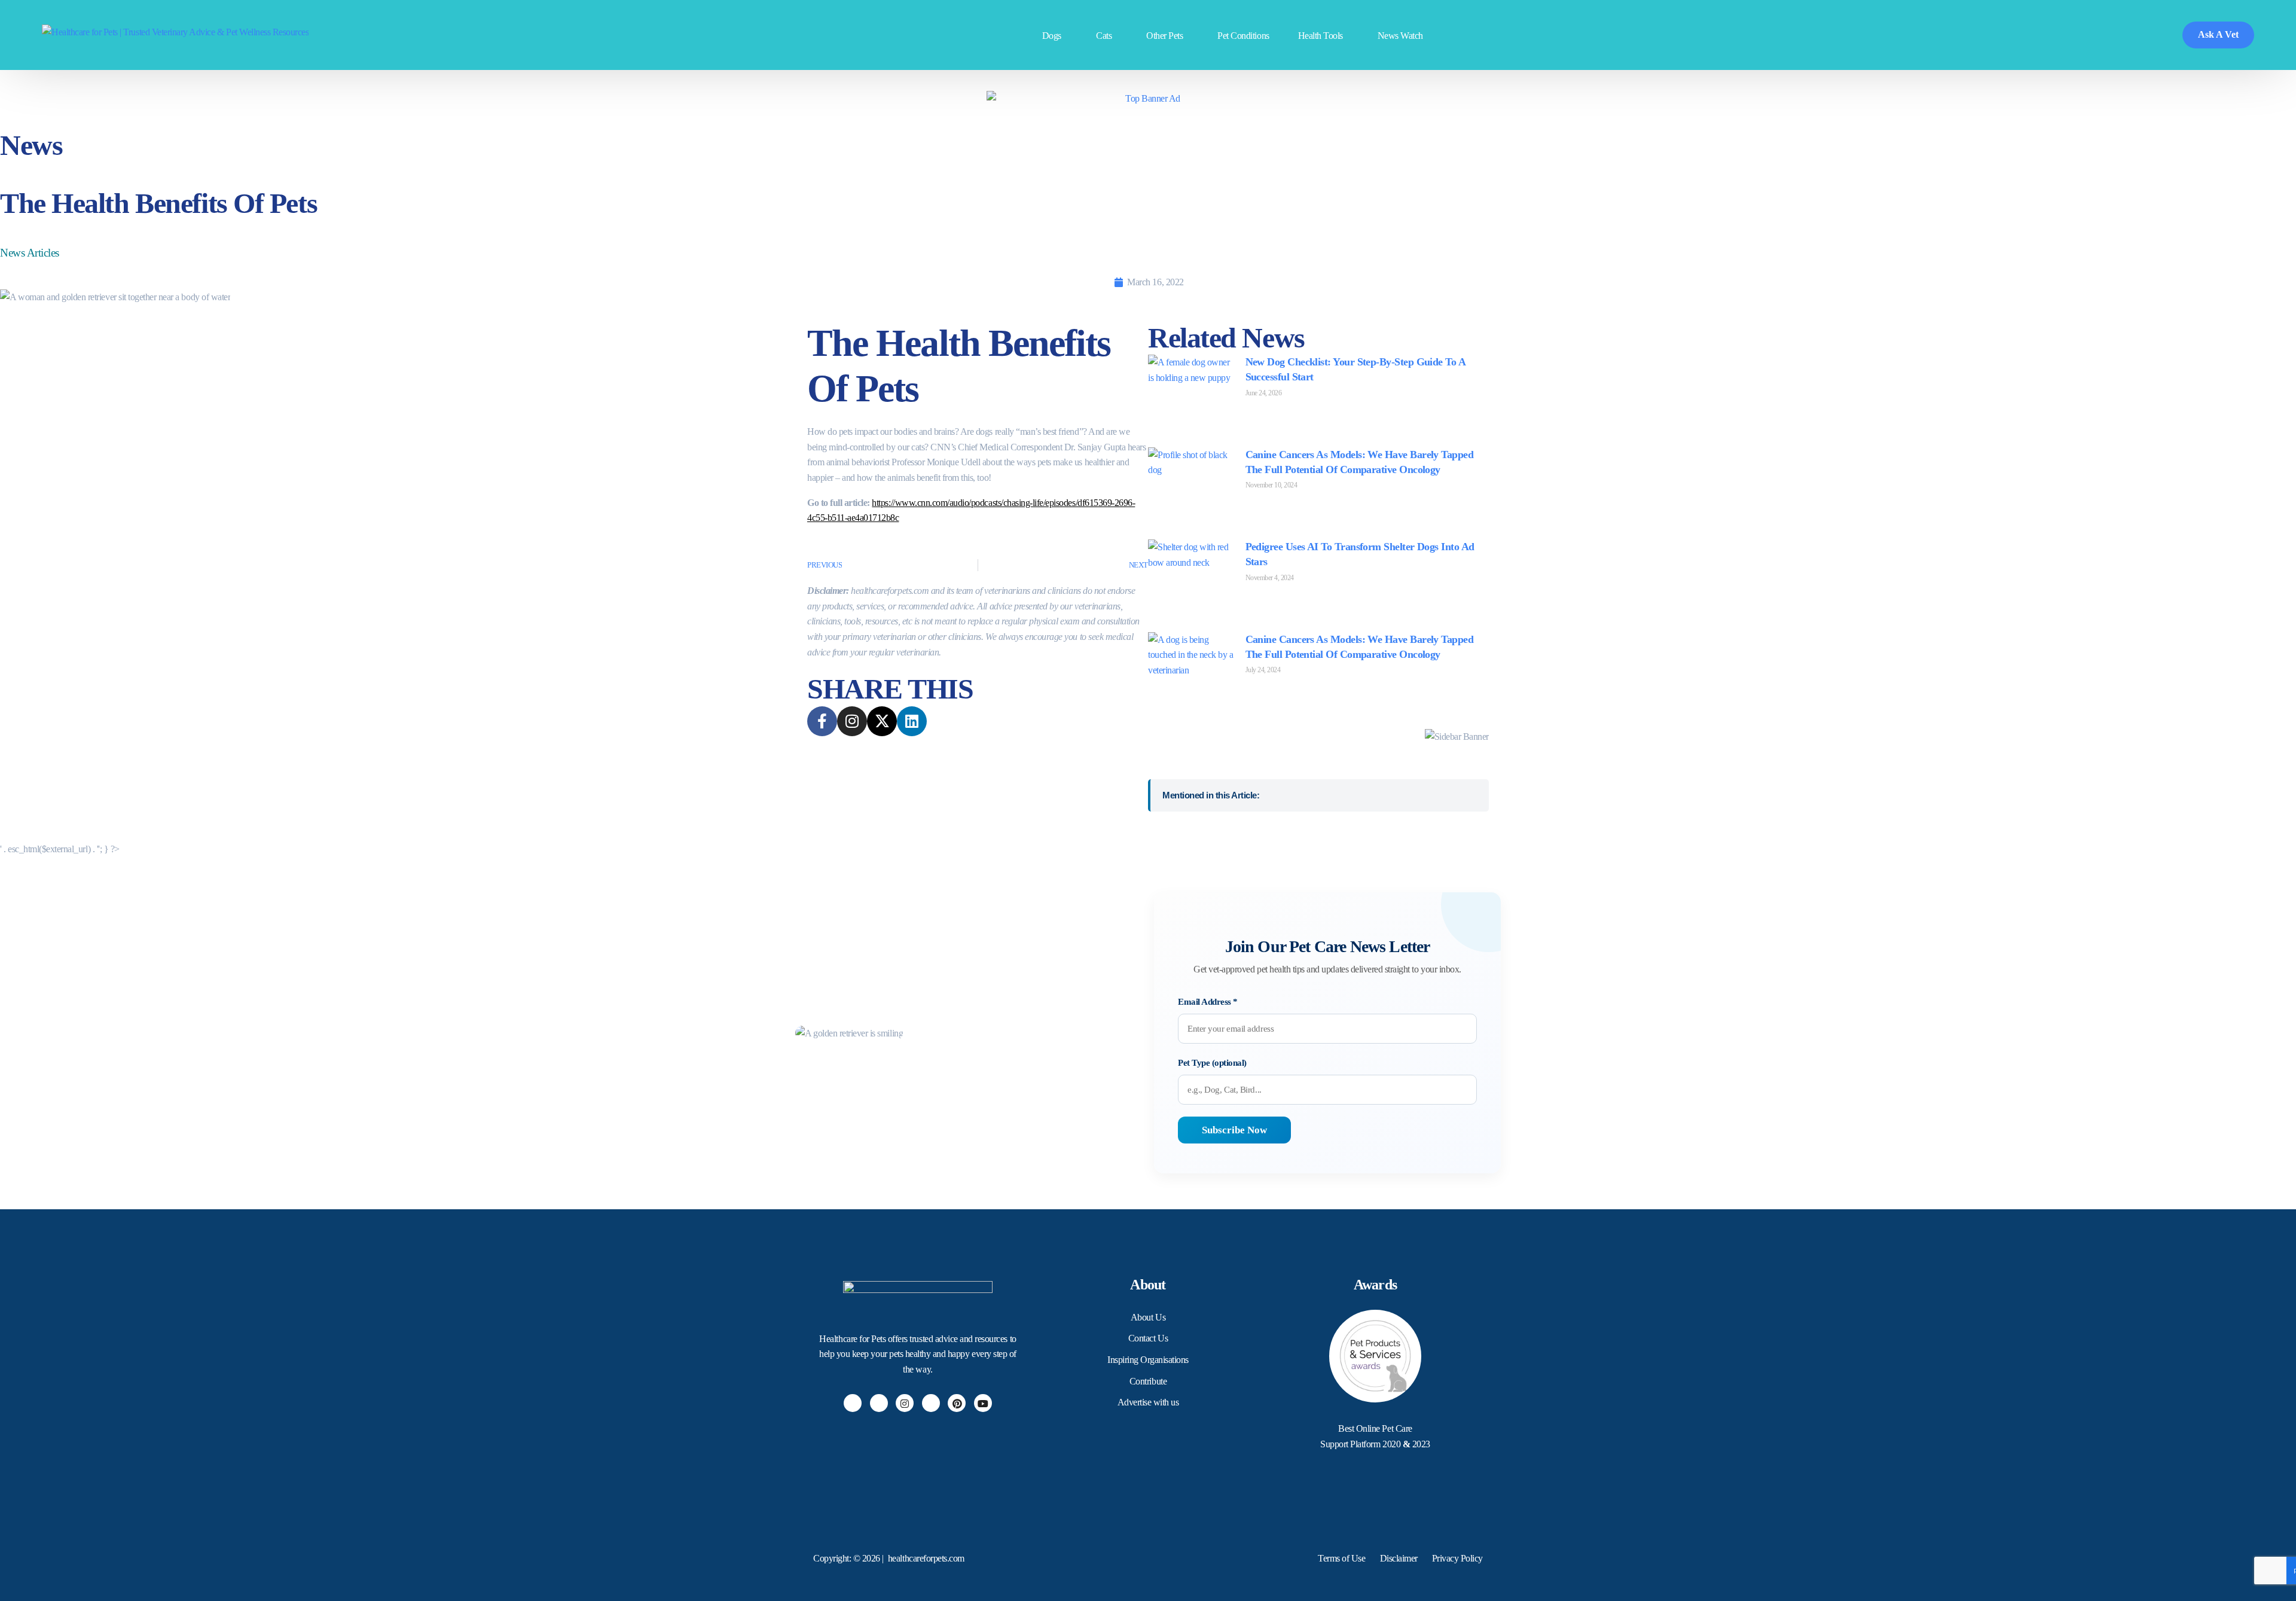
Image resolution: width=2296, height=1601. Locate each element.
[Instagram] (905, 1403)
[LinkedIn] (931, 1403)
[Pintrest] (957, 1403)
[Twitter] (879, 1403)
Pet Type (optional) (1212, 1063)
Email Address (1208, 1002)
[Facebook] (853, 1403)
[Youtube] (983, 1403)
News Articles (30, 253)
